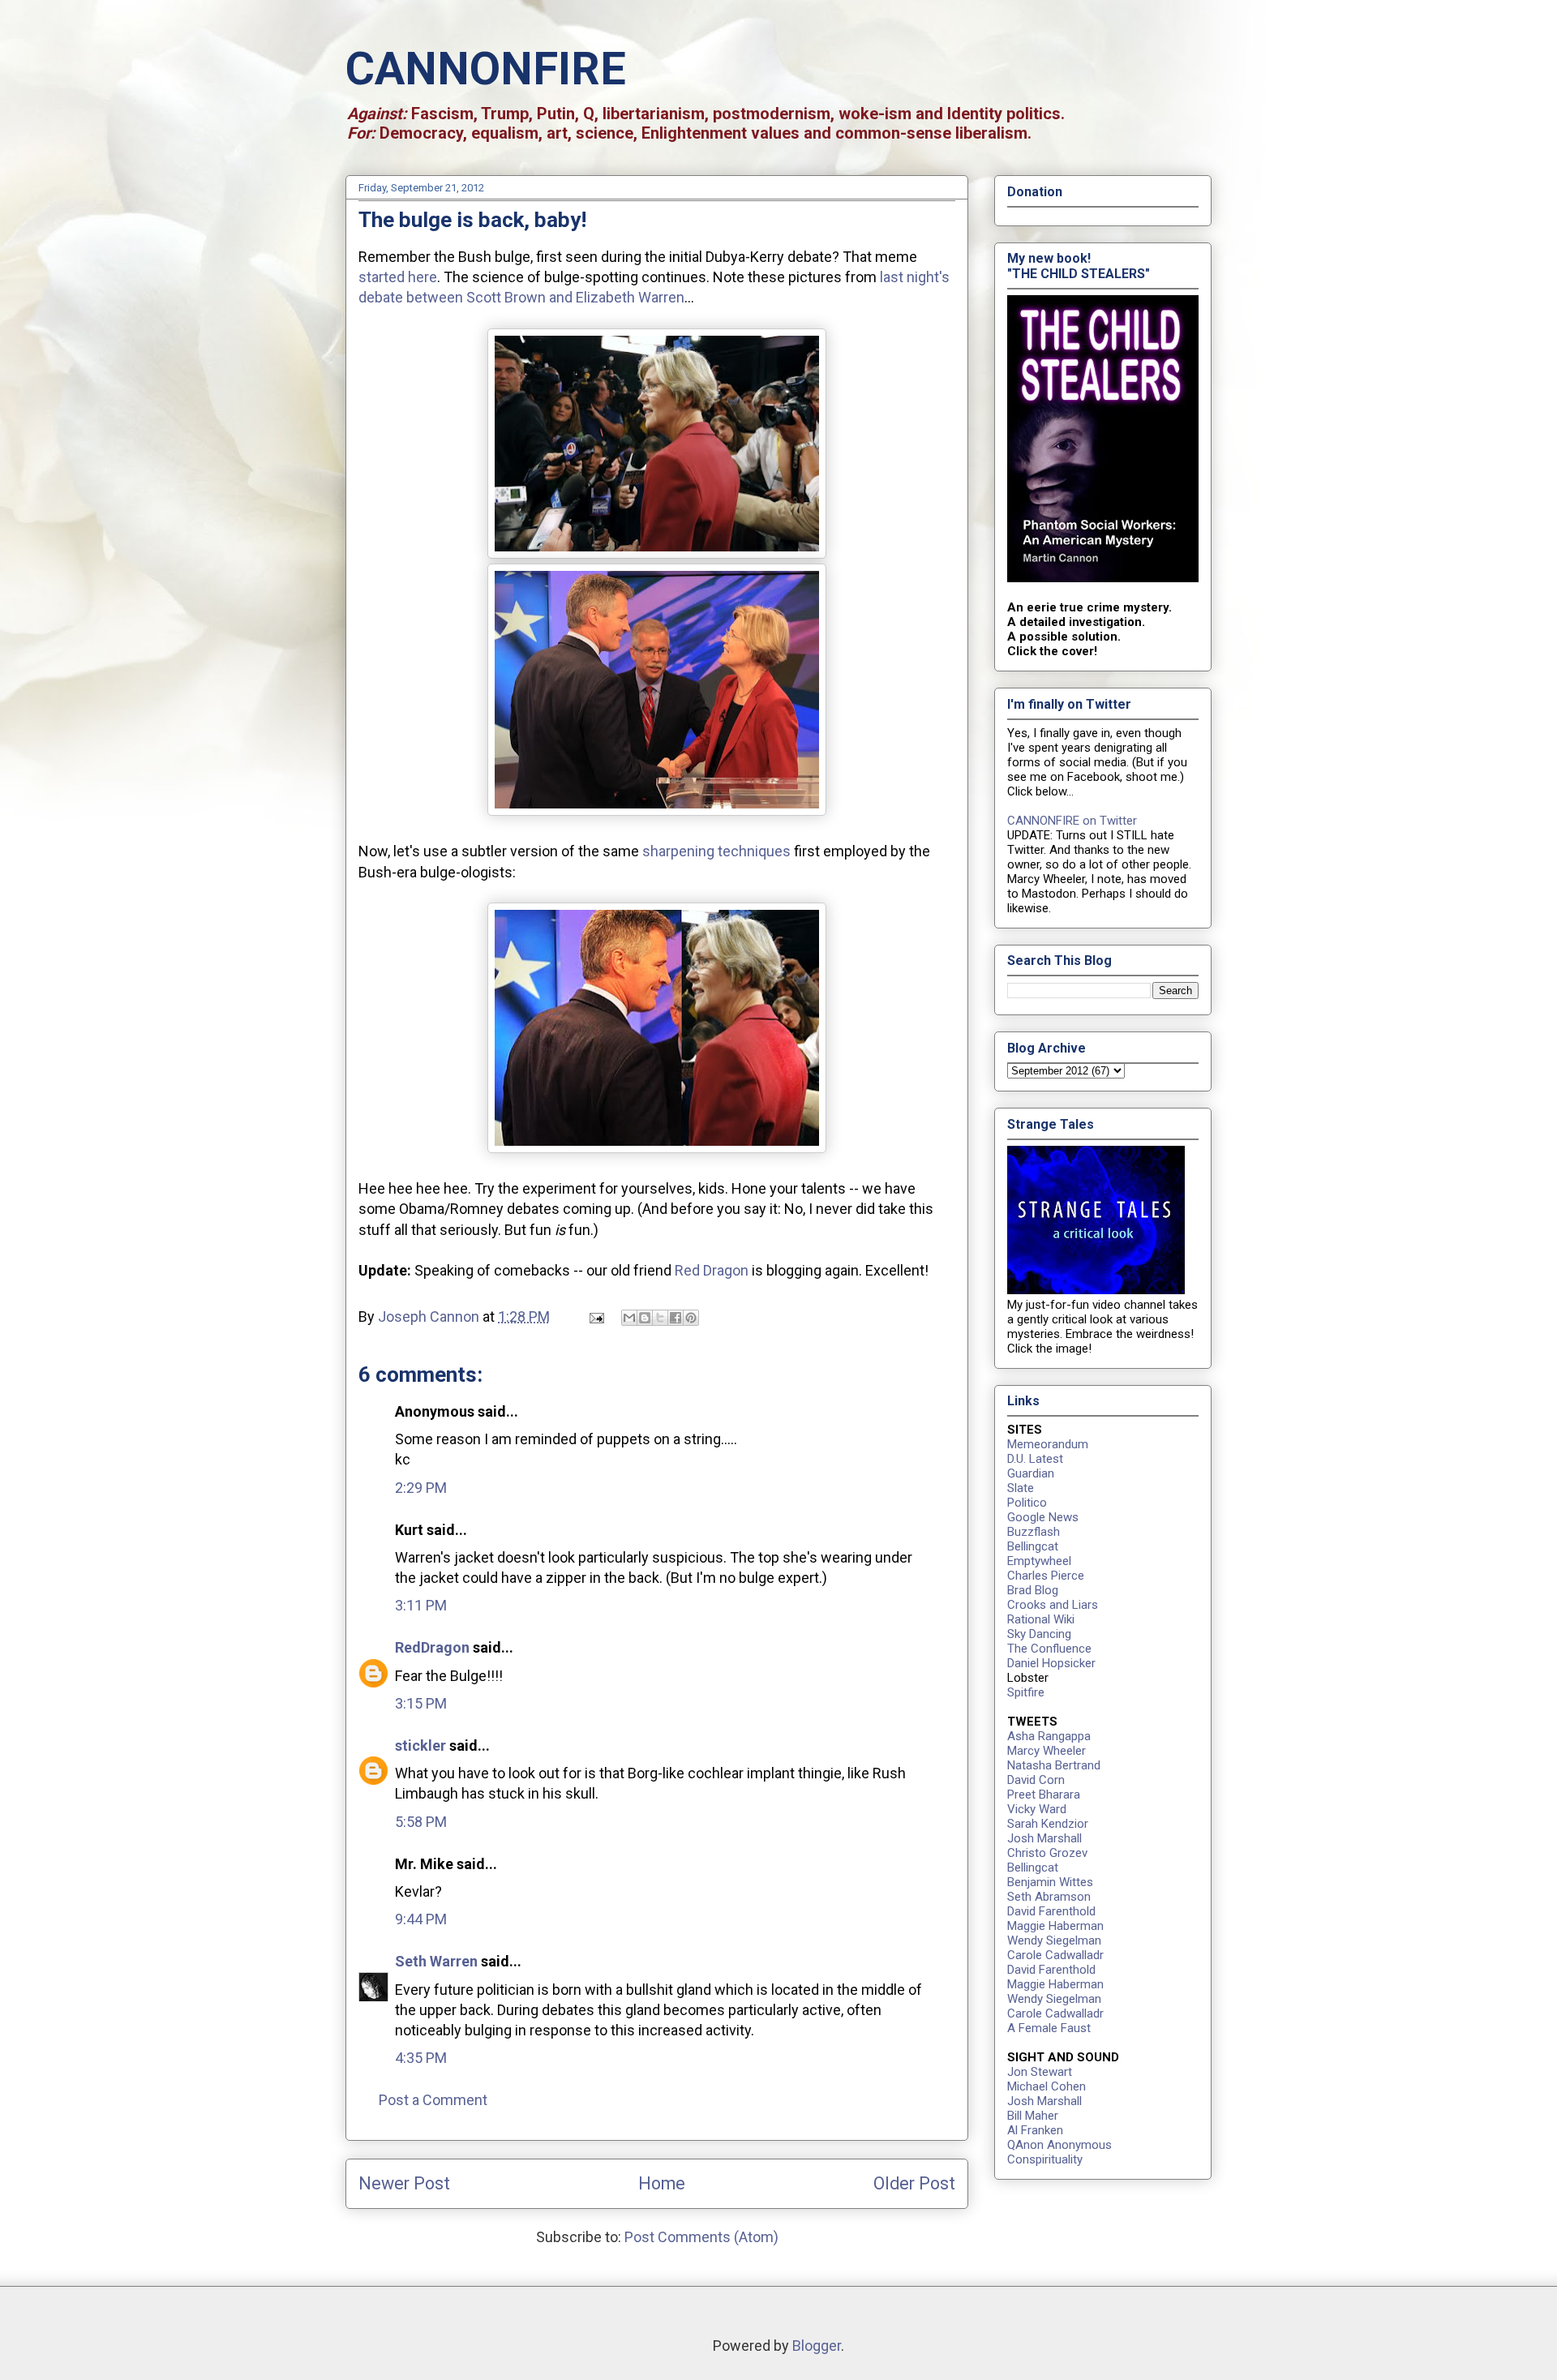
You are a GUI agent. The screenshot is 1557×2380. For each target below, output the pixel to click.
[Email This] (629, 1318)
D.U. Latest (1035, 1459)
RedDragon (432, 1647)
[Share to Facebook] (676, 1318)
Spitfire (1026, 1692)
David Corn (1036, 1780)
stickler (420, 1745)
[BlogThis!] (645, 1318)
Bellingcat (1033, 1546)
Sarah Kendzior (1048, 1824)
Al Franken (1035, 2130)
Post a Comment (433, 2100)
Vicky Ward (1037, 1809)
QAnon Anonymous (1059, 2145)
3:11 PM (421, 1605)
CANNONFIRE (486, 69)
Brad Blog (1033, 1590)
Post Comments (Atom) (701, 2237)
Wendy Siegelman (1054, 1940)
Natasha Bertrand (1054, 1765)
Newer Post (404, 2183)
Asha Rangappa (1049, 1736)
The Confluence (1049, 1649)
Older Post (914, 2183)
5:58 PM (421, 1822)
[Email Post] (595, 1317)
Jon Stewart (1040, 2072)
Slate (1021, 1488)
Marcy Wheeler (1047, 1751)
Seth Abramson (1049, 1897)
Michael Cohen (1047, 2086)
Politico (1027, 1503)
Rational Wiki (1041, 1619)
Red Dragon (712, 1270)
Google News (1043, 1517)
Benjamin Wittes (1050, 1882)
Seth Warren (436, 1961)
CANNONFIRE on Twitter (1072, 821)
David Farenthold (1051, 1911)
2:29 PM (421, 1488)
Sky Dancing (1039, 1634)
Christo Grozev (1047, 1853)
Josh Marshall (1044, 1838)
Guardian (1031, 1473)
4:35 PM (421, 2058)
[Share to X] (660, 1318)
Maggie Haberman (1055, 1926)
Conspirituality (1045, 2159)
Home (662, 2183)
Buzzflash (1034, 1532)
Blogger (817, 2346)
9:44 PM (421, 1919)
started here (398, 277)
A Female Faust (1049, 2028)
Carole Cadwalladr (1055, 1955)
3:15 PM (421, 1703)
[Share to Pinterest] (691, 1318)
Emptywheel (1039, 1561)
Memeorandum (1048, 1444)
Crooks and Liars (1053, 1605)
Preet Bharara (1044, 1795)
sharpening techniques (716, 851)
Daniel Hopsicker (1051, 1663)
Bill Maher (1033, 2116)
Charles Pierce (1046, 1576)
